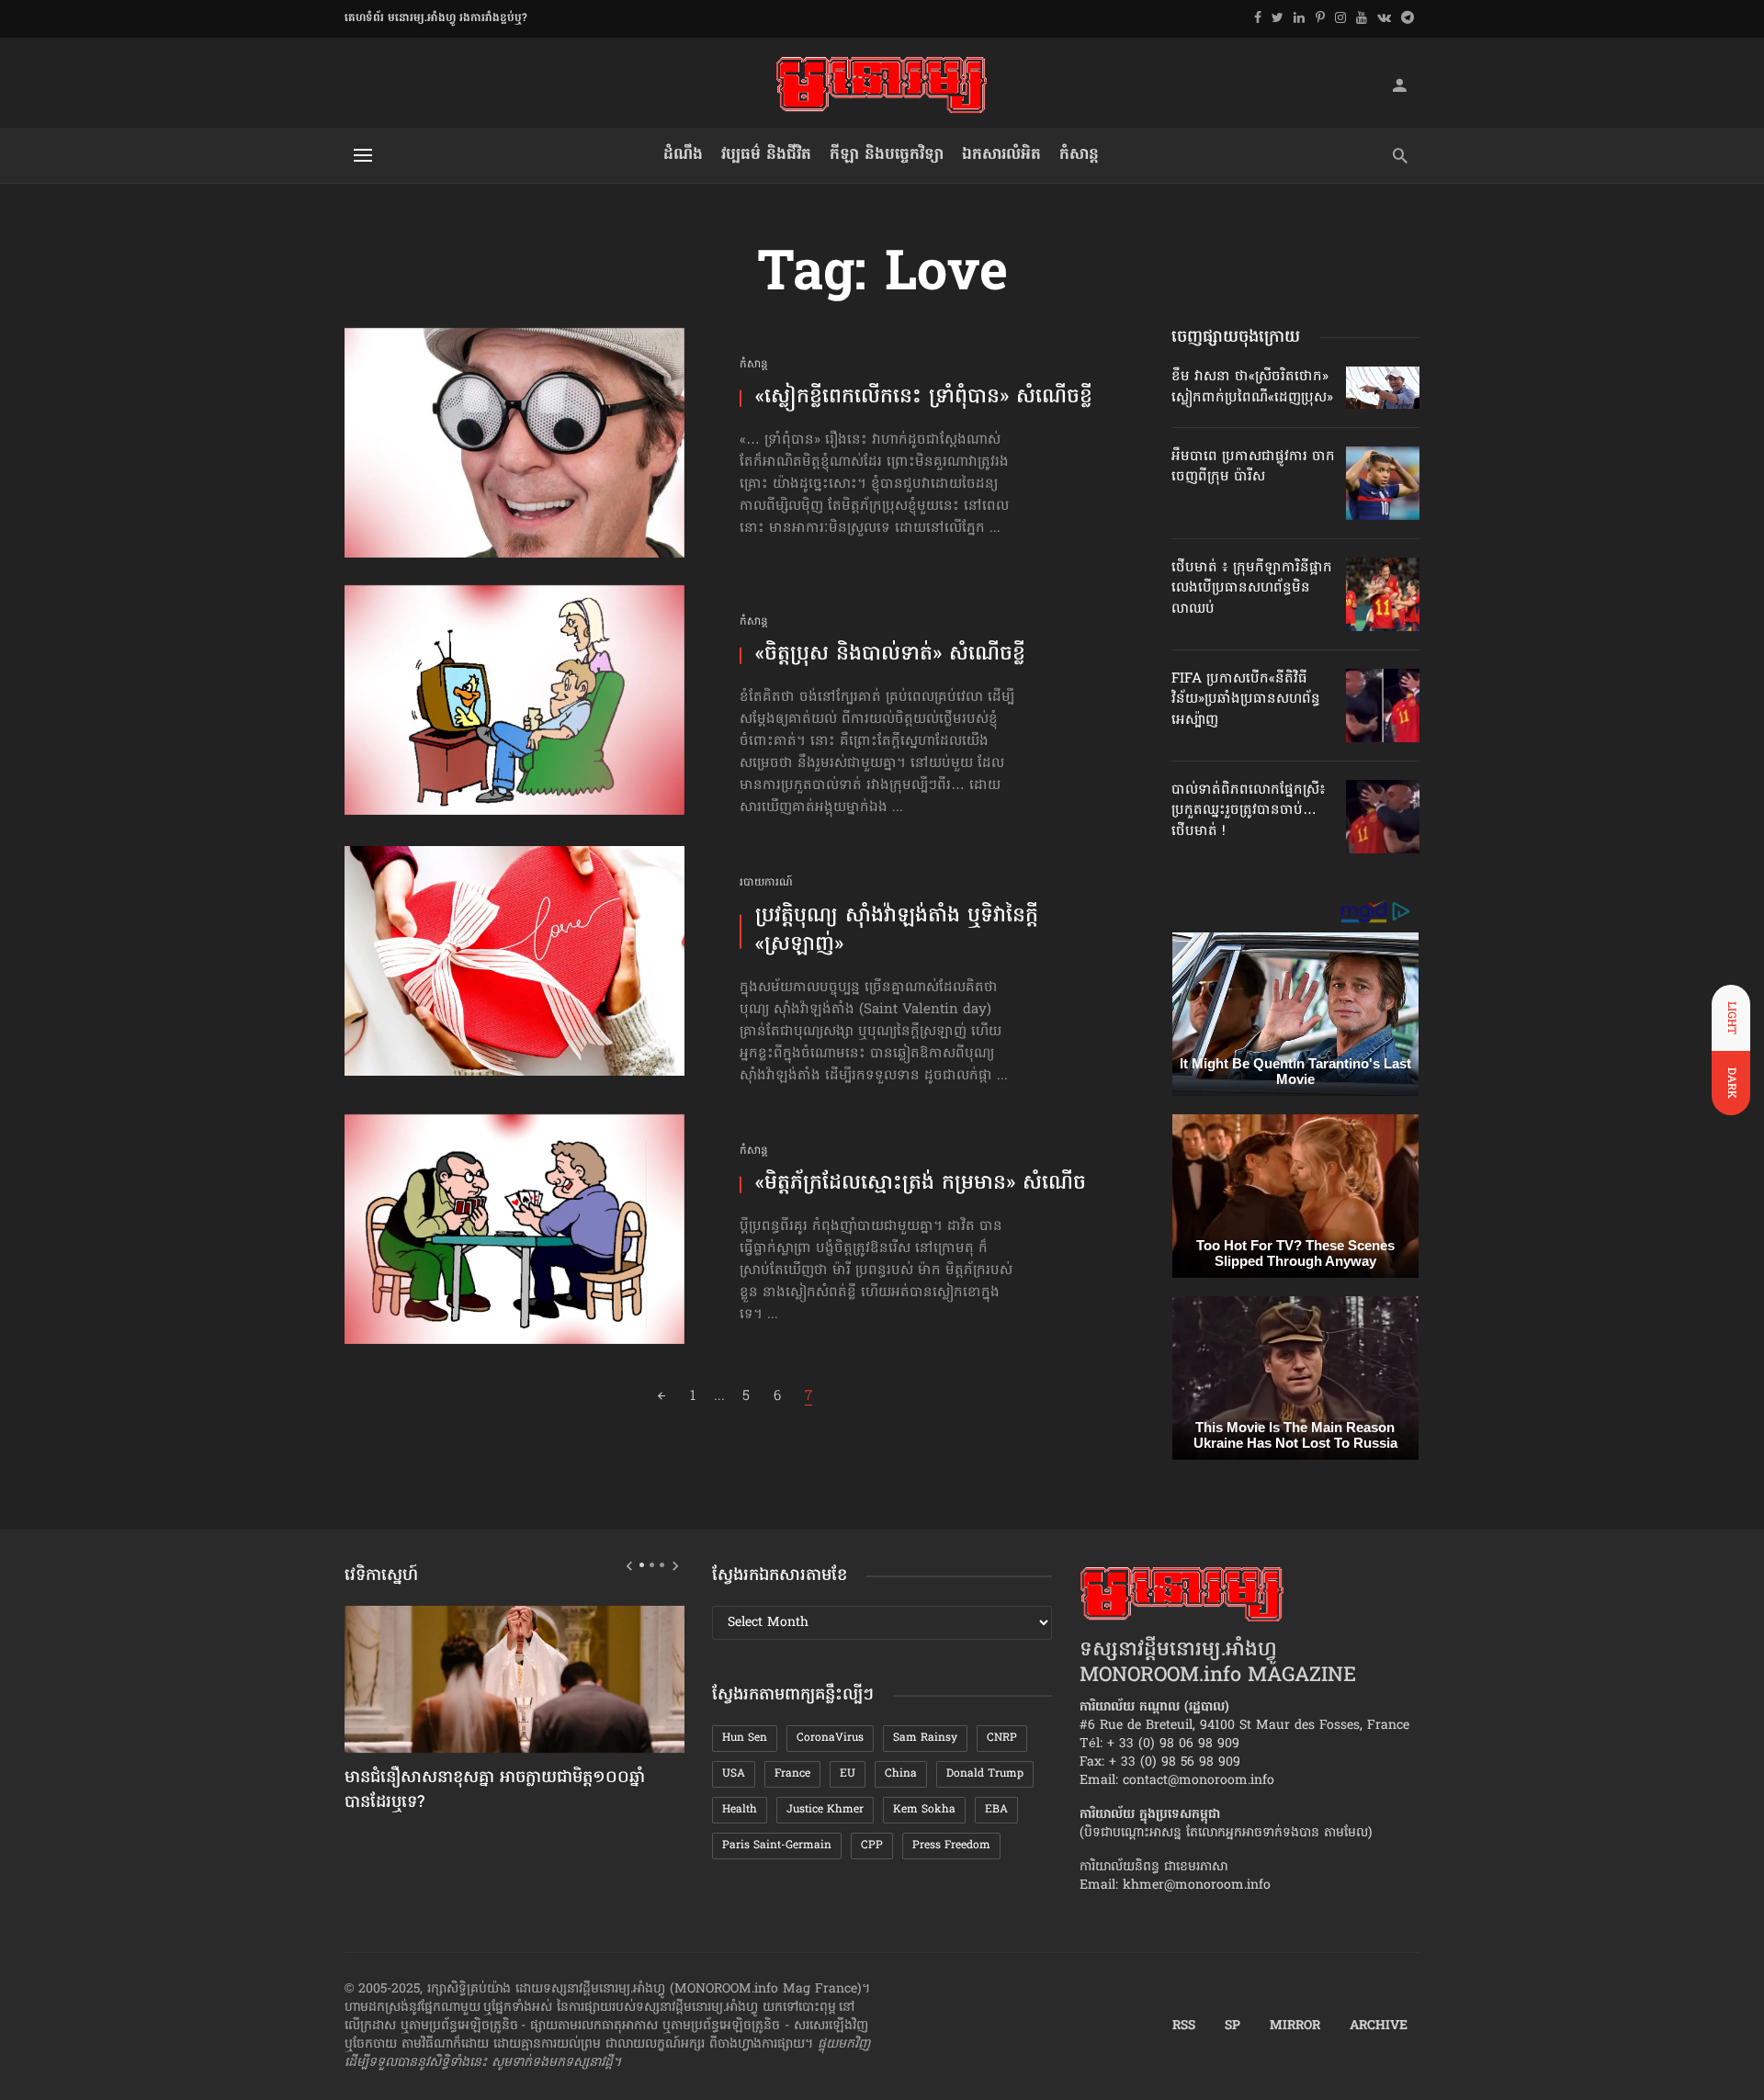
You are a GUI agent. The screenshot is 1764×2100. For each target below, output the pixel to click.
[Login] (1399, 85)
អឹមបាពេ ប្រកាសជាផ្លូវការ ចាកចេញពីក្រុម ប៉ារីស (1253, 467)
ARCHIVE (1379, 2027)
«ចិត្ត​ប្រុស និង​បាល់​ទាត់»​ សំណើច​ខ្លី (890, 655)
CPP (872, 1846)
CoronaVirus (830, 1738)
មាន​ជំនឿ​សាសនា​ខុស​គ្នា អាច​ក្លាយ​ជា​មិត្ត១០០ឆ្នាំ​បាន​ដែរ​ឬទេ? (495, 1791)
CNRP (1002, 1738)
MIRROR (1295, 2027)
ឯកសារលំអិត (1001, 155)
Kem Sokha (924, 1810)
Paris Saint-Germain (777, 1846)
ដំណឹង (683, 155)
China (901, 1774)
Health (740, 1810)
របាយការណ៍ (766, 883)
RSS (1184, 2027)
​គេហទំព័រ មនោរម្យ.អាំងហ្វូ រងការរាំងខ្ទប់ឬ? (436, 18)
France (792, 1774)
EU (848, 1774)
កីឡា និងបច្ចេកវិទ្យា (887, 155)
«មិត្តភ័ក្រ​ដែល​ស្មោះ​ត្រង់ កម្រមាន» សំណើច (921, 1185)
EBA (996, 1810)
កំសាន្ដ (1079, 155)
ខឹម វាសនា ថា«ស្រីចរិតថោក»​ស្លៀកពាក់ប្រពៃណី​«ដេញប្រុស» (1252, 387)
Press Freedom (951, 1846)
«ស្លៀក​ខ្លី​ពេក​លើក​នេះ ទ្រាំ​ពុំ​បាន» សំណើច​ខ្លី (924, 398)
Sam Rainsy (925, 1738)
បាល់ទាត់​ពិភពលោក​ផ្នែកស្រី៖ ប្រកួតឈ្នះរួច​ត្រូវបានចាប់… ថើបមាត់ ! (1249, 811)
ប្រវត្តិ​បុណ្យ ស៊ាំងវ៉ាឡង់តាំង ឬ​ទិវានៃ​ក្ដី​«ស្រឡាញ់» (897, 931)
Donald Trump (985, 1774)
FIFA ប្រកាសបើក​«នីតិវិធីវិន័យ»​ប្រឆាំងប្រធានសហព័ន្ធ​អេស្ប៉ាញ (1246, 700)
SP (1233, 2027)
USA (734, 1774)
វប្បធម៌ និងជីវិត (766, 155)
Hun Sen (745, 1738)
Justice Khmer (825, 1810)
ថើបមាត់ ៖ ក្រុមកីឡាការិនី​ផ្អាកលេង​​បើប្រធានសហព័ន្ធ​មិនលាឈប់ (1252, 588)
